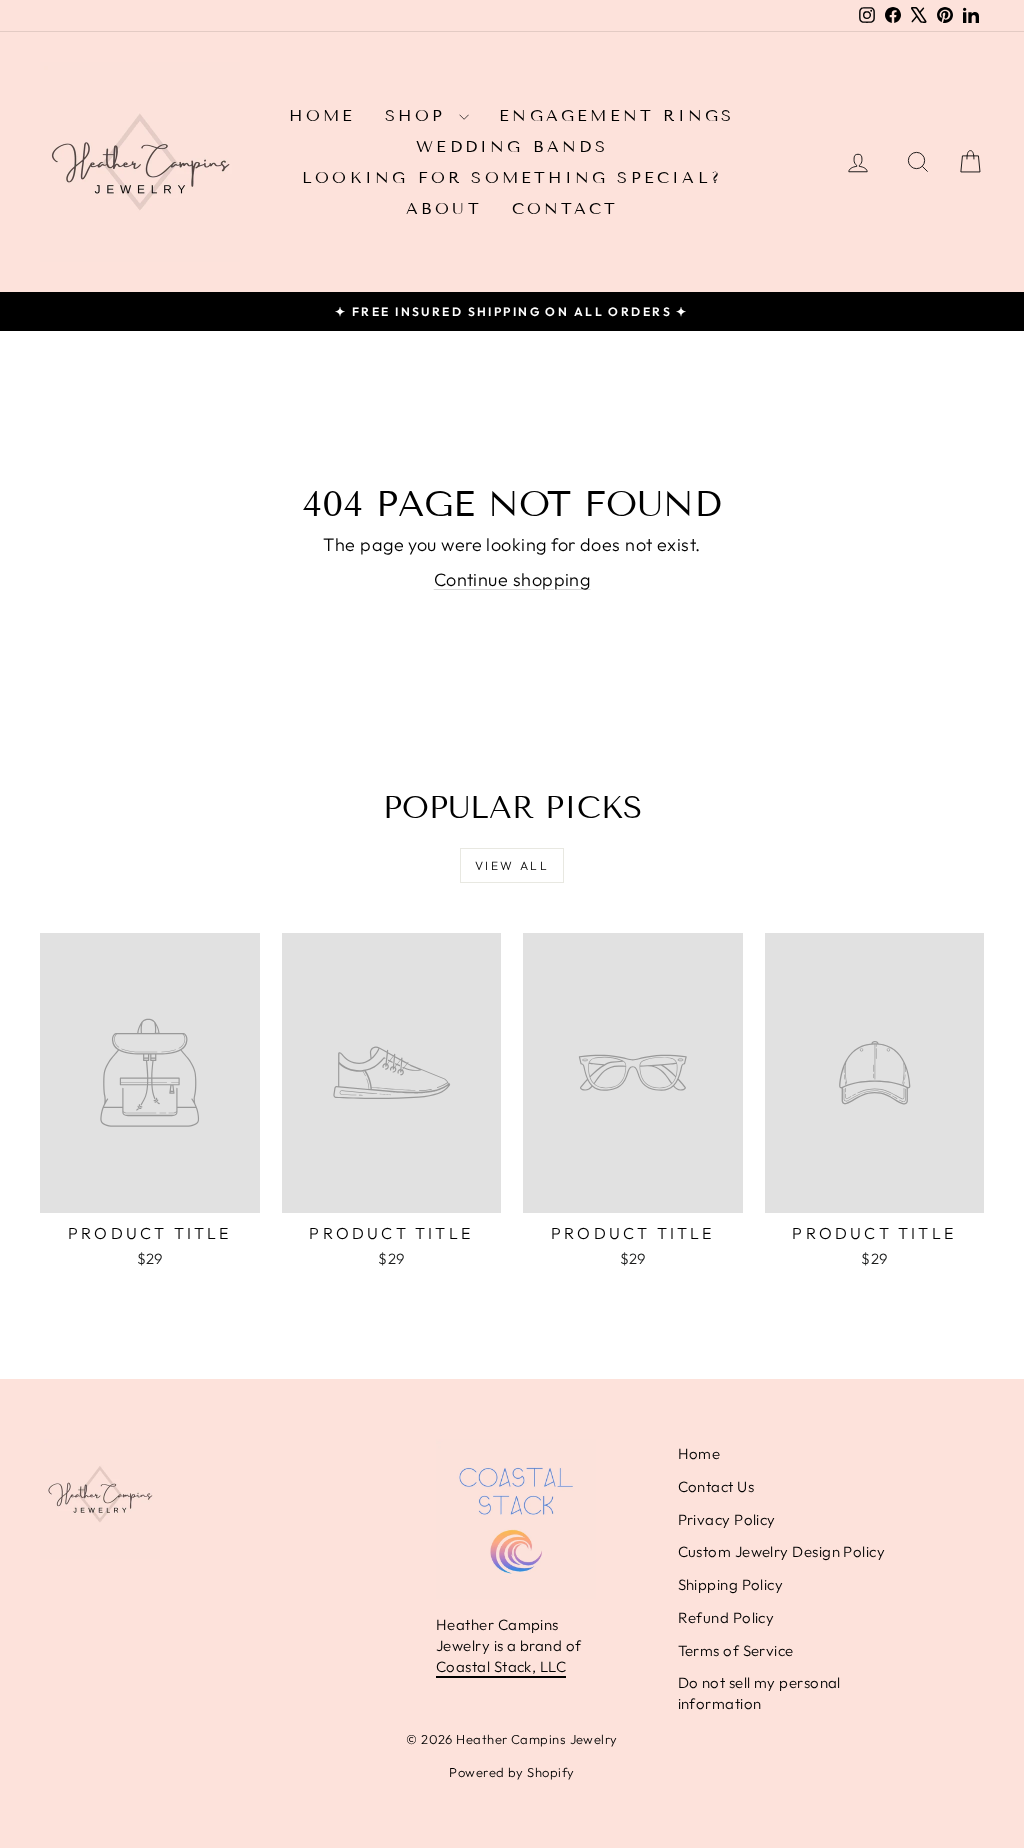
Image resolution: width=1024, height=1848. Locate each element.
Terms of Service (736, 1650)
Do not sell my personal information (759, 1693)
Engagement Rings (616, 115)
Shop (419, 115)
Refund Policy (726, 1617)
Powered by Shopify (511, 1772)
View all (512, 865)
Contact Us (716, 1486)
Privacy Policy (727, 1519)
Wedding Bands (512, 146)
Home (322, 115)
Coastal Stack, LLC (501, 1666)
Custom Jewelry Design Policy (782, 1551)
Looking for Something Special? (512, 177)
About (444, 208)
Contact (565, 208)
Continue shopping (512, 579)
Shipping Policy (731, 1584)
